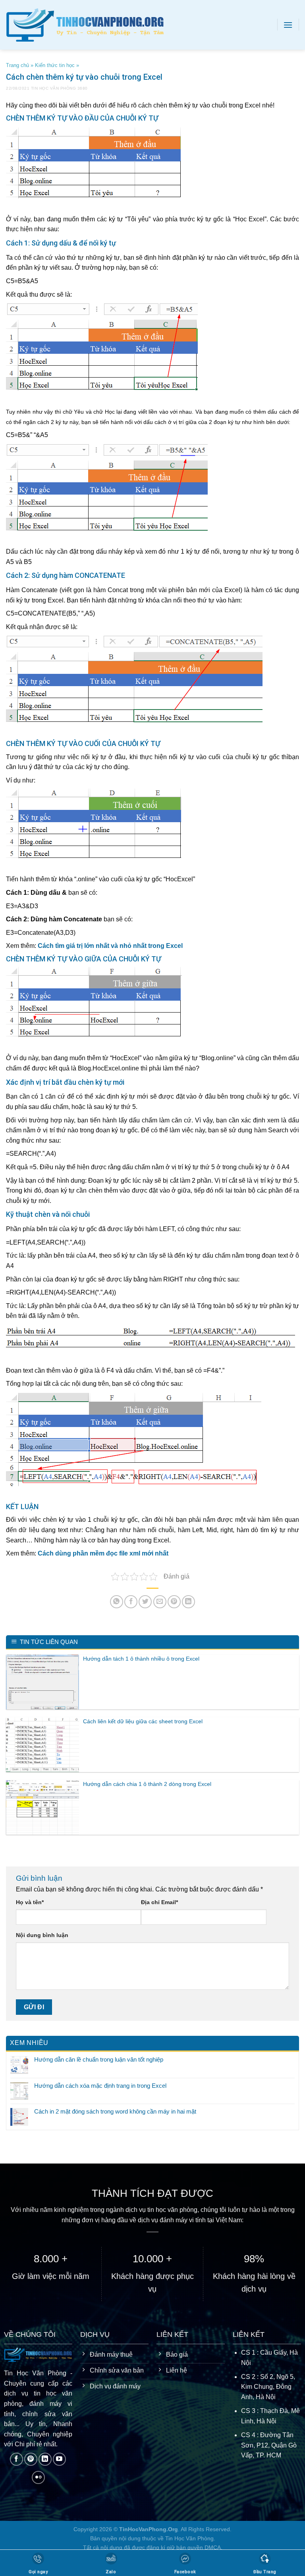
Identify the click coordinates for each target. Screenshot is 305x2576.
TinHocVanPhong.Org (149, 2529)
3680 (83, 88)
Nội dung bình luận (42, 1935)
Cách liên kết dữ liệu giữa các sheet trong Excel (143, 1721)
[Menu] (288, 25)
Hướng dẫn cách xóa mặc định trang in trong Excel (100, 2086)
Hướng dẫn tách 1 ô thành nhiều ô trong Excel (141, 1659)
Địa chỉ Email (159, 1902)
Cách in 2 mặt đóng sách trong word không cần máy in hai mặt (115, 2112)
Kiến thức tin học (55, 65)
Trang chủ (17, 65)
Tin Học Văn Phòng (54, 88)
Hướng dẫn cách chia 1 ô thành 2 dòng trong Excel (147, 1784)
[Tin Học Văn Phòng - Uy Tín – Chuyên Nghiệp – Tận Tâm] (95, 25)
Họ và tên (30, 1902)
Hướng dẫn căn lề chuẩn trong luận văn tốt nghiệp (99, 2059)
